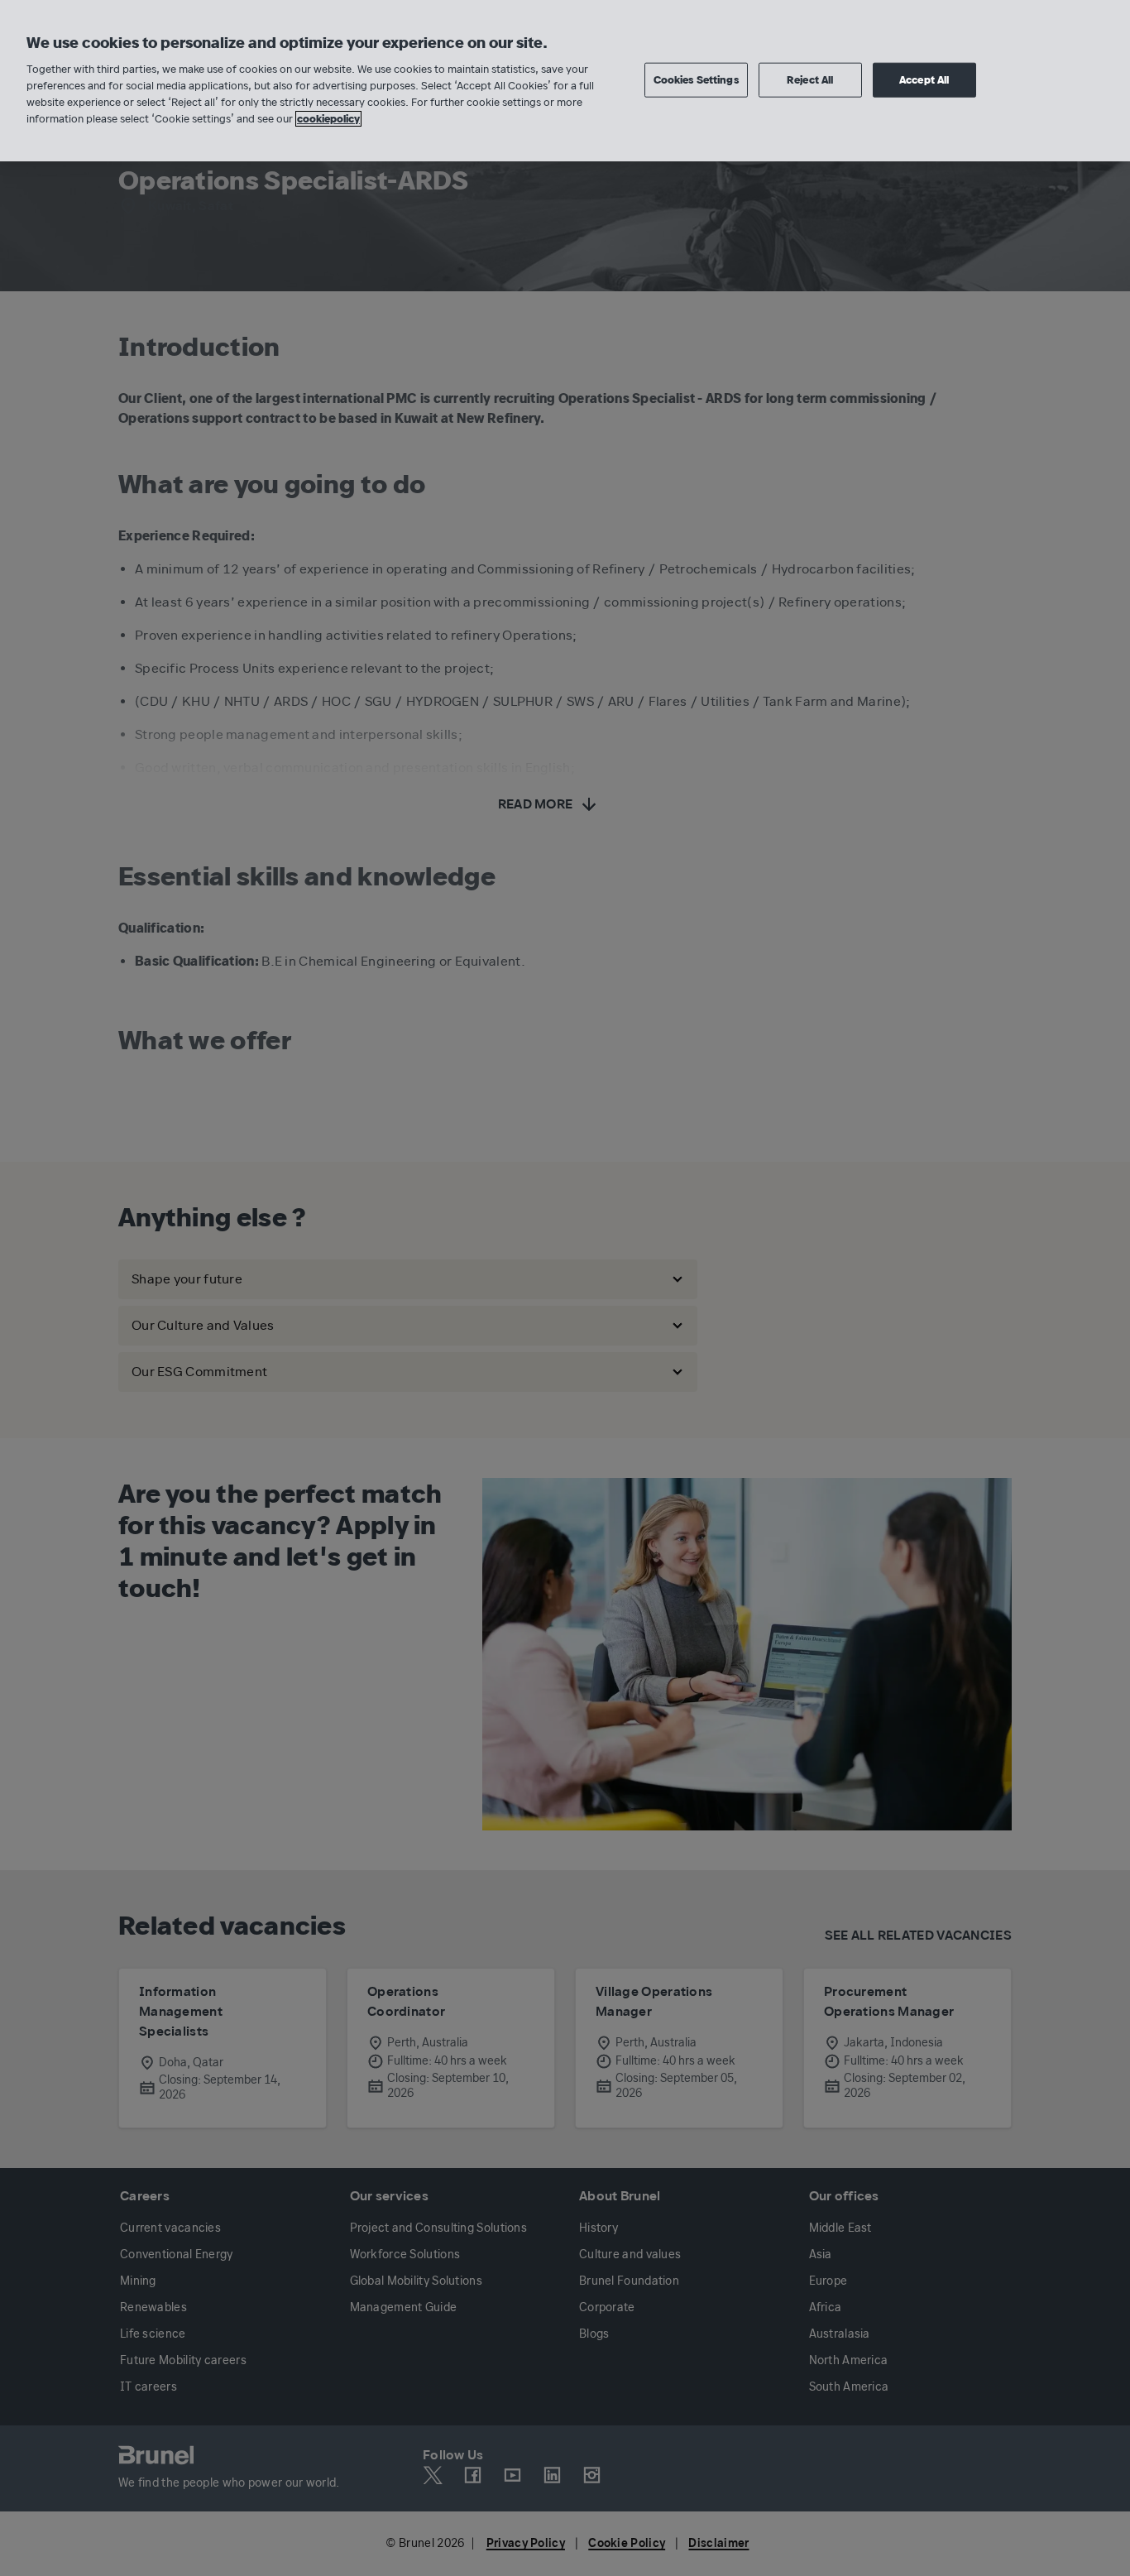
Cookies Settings (696, 79)
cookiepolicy (328, 119)
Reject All (810, 79)
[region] (565, 81)
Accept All (924, 79)
